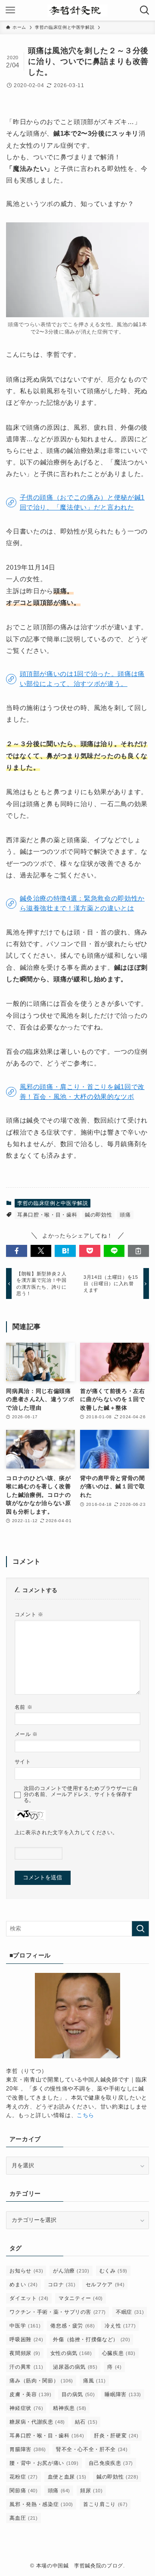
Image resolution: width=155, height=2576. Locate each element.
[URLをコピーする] (138, 1251)
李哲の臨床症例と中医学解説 (53, 1203)
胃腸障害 (28, 2449)
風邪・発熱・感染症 (41, 2504)
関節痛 (23, 2491)
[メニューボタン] (10, 10)
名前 (24, 1707)
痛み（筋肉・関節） (41, 2381)
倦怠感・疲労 (73, 2326)
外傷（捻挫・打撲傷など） (91, 2339)
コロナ (62, 2285)
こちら (85, 2115)
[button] (17, 1251)
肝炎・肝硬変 (116, 2436)
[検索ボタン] (145, 10)
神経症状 (26, 2408)
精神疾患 (70, 2408)
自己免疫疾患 (111, 2463)
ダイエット (29, 2298)
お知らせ (26, 2271)
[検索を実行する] (140, 1929)
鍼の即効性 (98, 1215)
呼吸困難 (26, 2339)
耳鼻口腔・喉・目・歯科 (47, 1215)
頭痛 (125, 1215)
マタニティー (81, 2298)
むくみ (113, 2271)
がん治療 (71, 2271)
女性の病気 (71, 2353)
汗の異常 (26, 2367)
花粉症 (23, 2477)
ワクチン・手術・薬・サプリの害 (58, 2312)
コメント (29, 1614)
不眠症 (130, 2312)
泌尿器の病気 (75, 2367)
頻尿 (91, 2491)
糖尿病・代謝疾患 (37, 2422)
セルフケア (105, 2285)
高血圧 (23, 2518)
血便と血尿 (67, 2477)
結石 (86, 2422)
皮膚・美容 (30, 2394)
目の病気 (78, 2394)
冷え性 (120, 2326)
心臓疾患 (119, 2353)
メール (26, 1734)
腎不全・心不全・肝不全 (92, 2449)
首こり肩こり (105, 2504)
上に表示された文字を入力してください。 (66, 1832)
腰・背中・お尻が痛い (44, 2463)
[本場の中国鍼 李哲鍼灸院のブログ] (77, 10)
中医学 (25, 2326)
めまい (23, 2285)
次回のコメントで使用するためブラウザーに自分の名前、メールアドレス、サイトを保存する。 (81, 1794)
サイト (23, 1761)
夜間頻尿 (25, 2353)
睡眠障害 (123, 2394)
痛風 (95, 2381)
